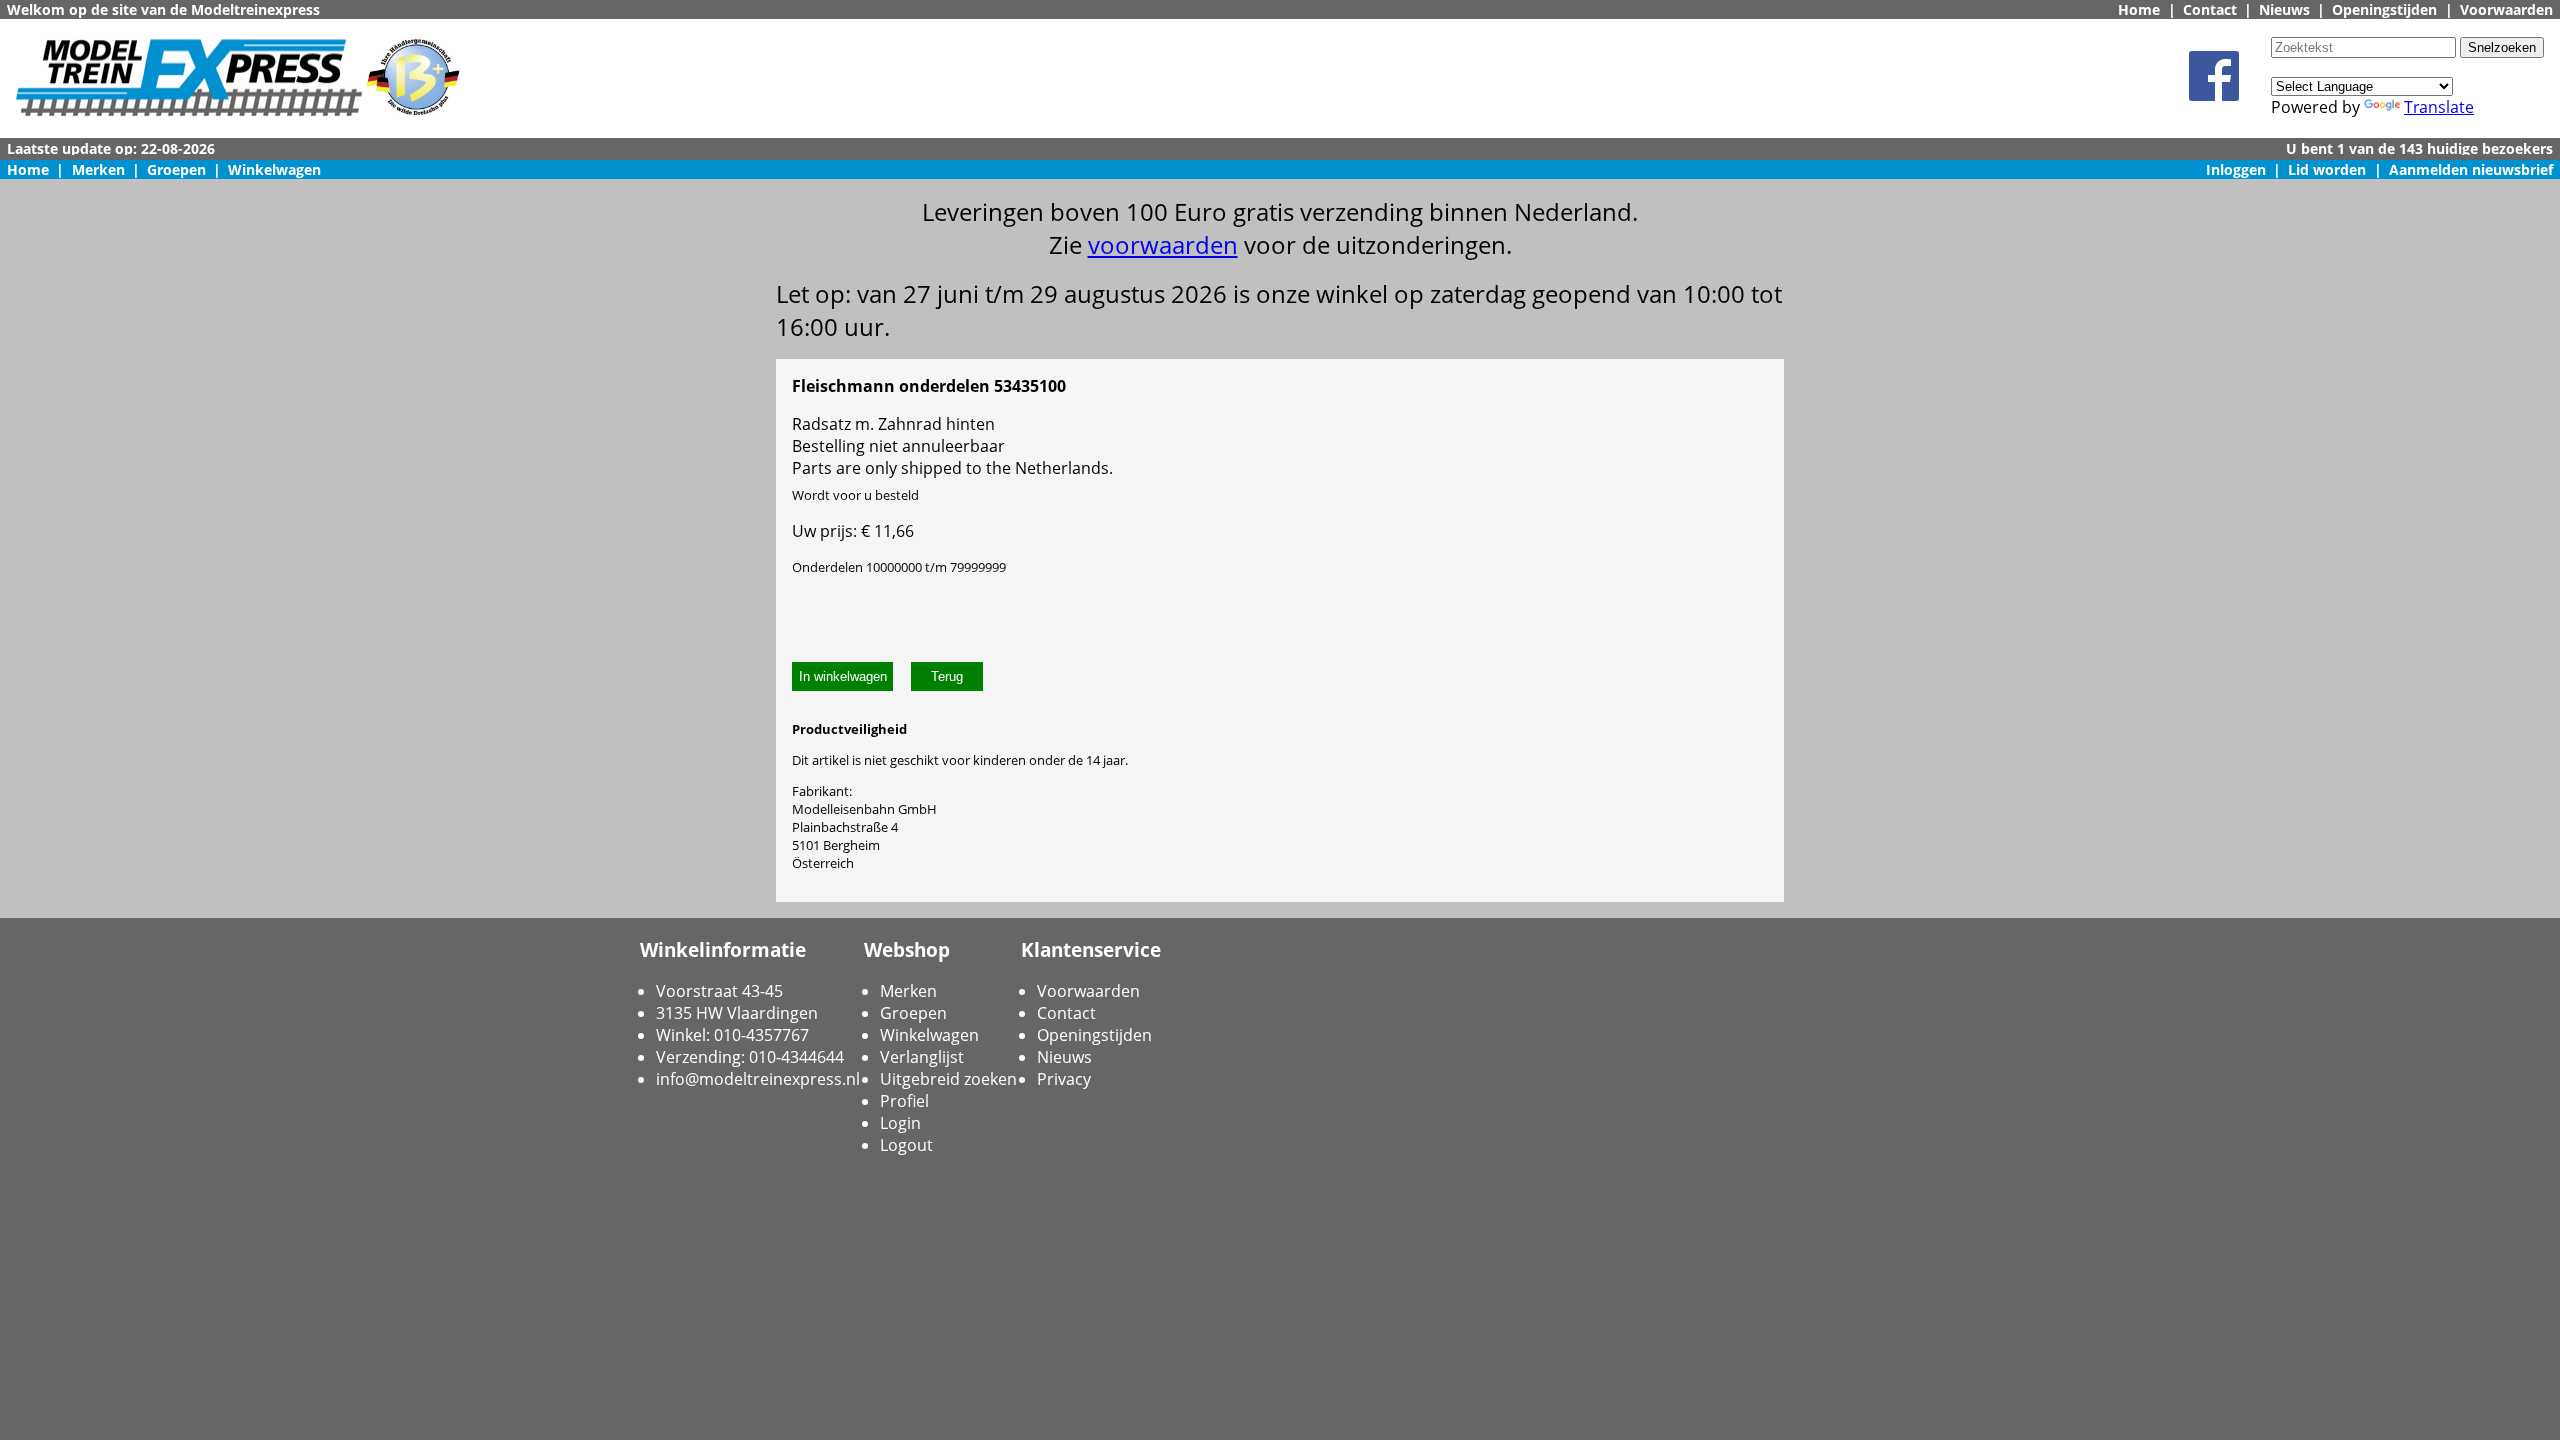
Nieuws (2284, 9)
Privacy (1064, 1079)
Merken (98, 169)
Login (900, 1123)
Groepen (176, 169)
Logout (906, 1145)
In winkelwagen (843, 676)
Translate (2439, 107)
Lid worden (2327, 169)
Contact (2210, 9)
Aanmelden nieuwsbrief (2471, 169)
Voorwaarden (2506, 9)
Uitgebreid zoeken (948, 1079)
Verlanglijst (922, 1057)
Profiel (904, 1101)
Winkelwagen (274, 169)
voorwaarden (1163, 244)
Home (2139, 9)
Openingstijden (2384, 9)
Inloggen (2236, 169)
